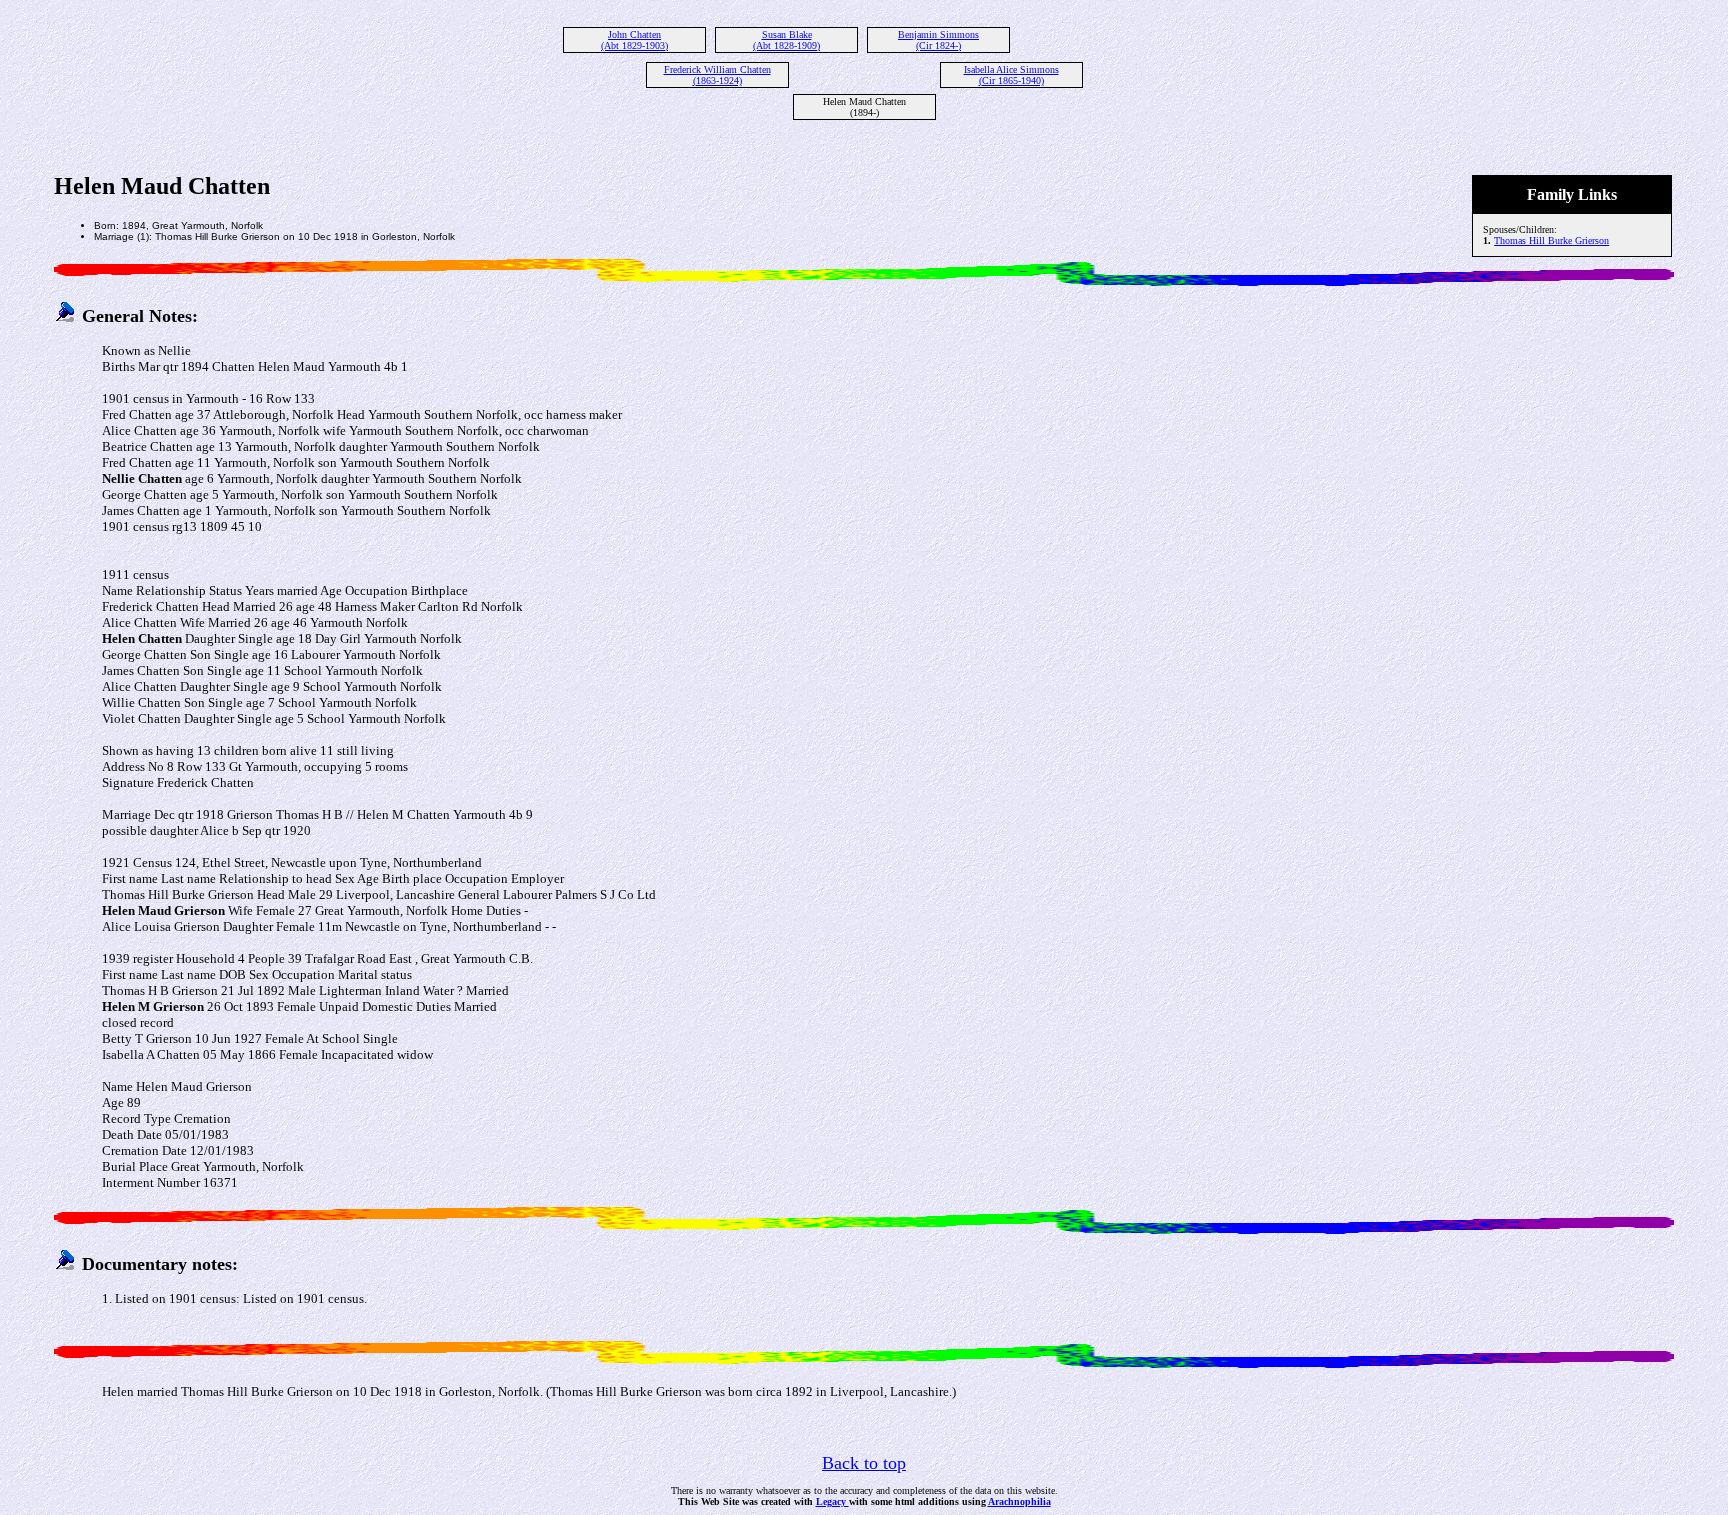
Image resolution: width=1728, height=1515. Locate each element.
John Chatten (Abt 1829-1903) (634, 40)
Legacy (832, 1501)
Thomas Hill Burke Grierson (1551, 240)
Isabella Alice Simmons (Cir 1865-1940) (1011, 75)
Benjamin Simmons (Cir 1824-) (938, 40)
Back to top (864, 1463)
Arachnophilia (1019, 1501)
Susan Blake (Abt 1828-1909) (786, 40)
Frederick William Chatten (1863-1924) (717, 75)
